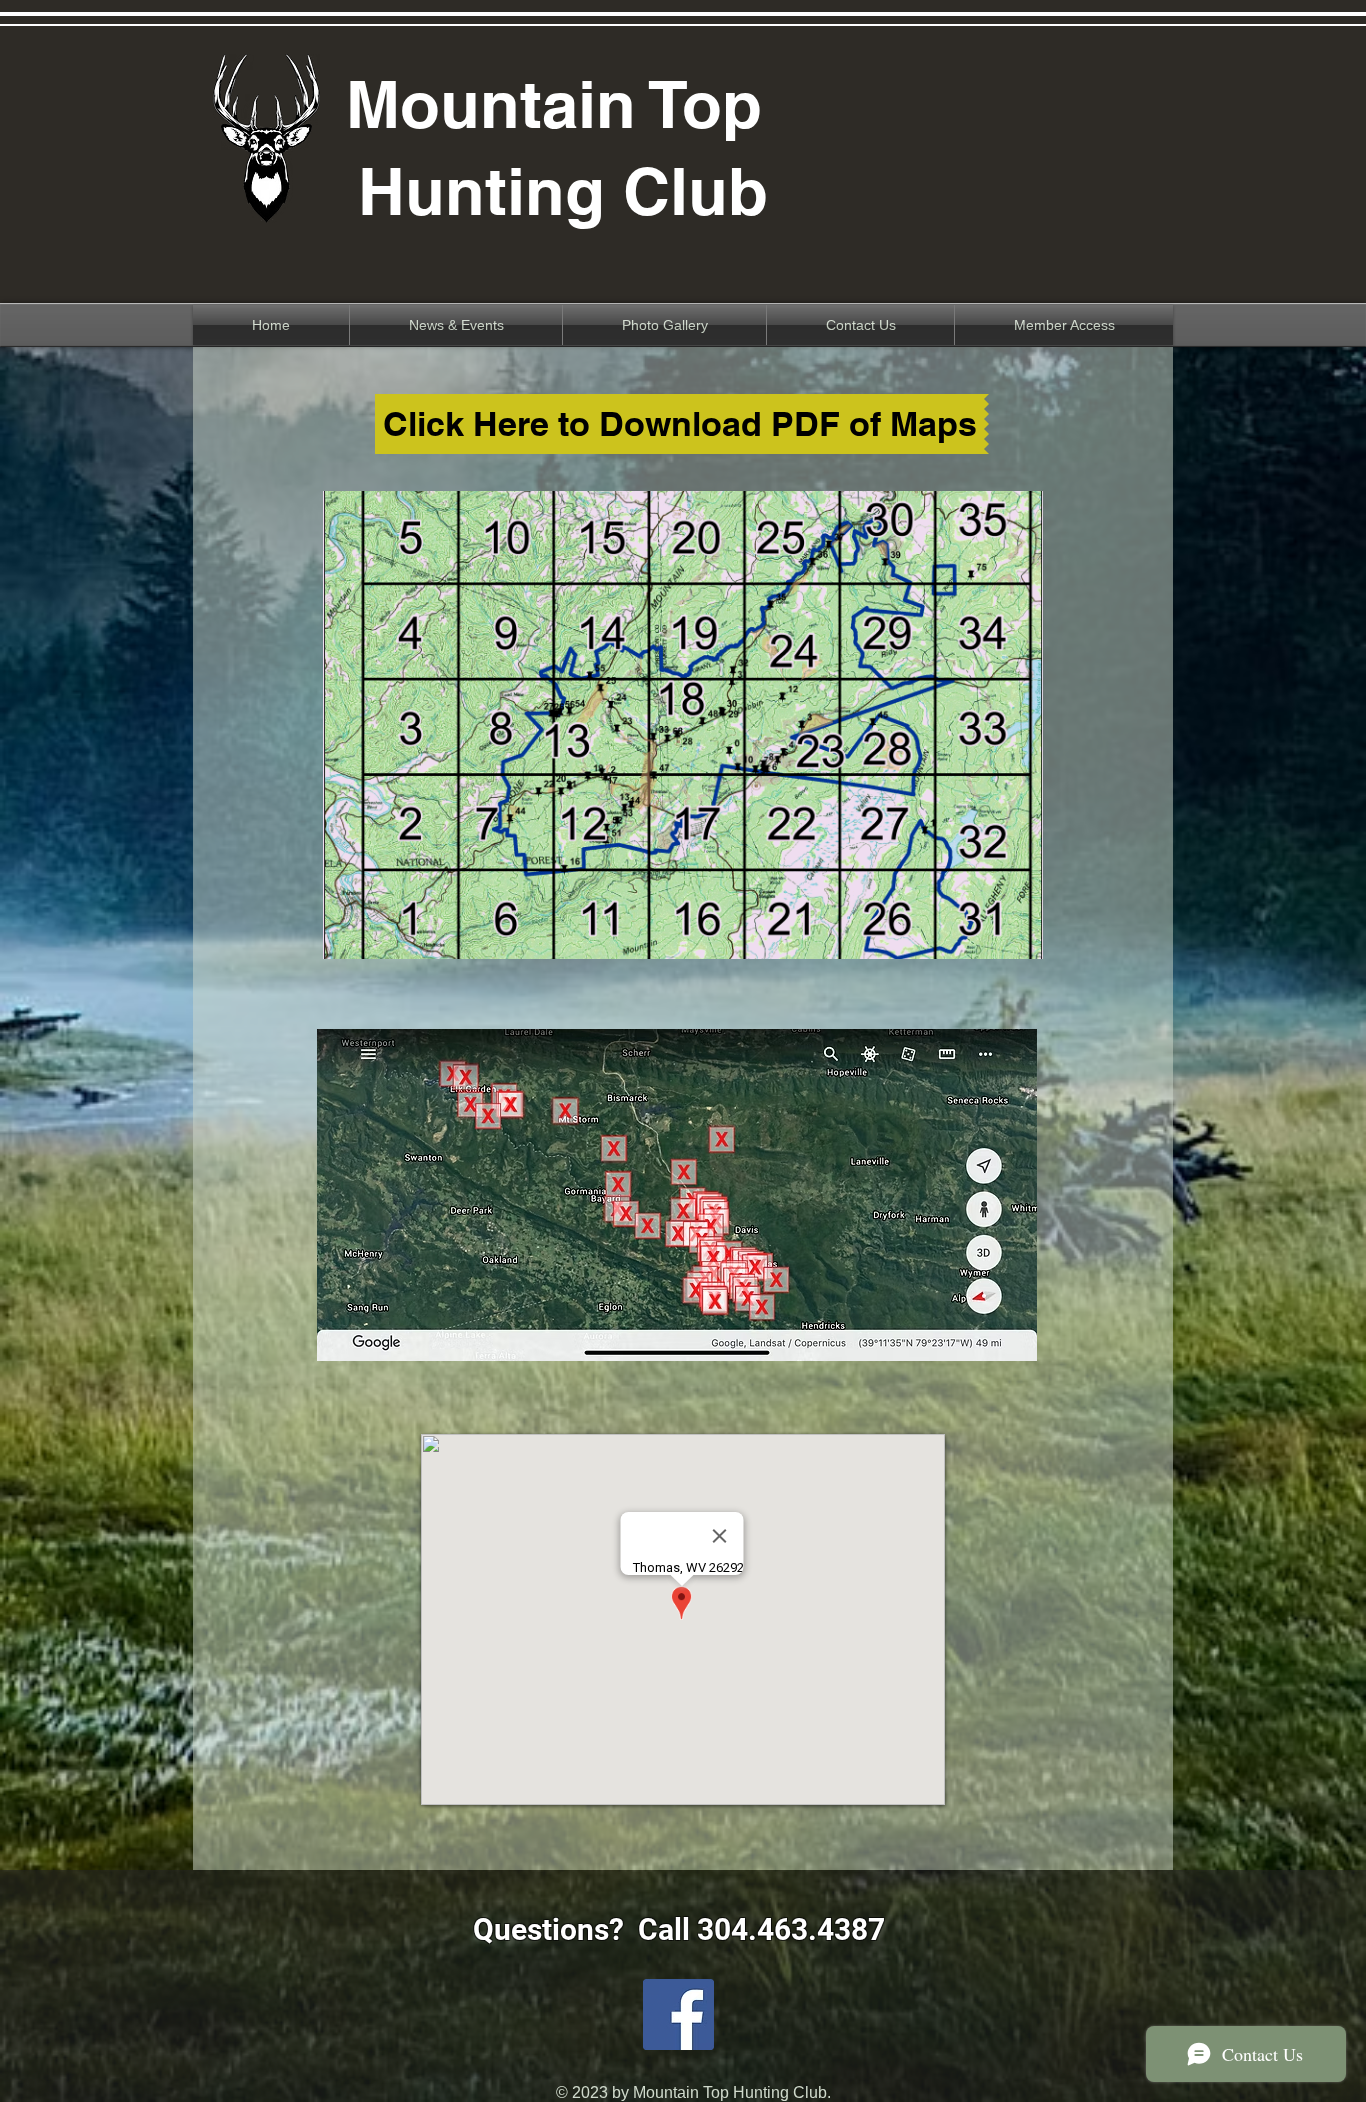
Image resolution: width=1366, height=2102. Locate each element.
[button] (683, 725)
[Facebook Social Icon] (678, 2014)
